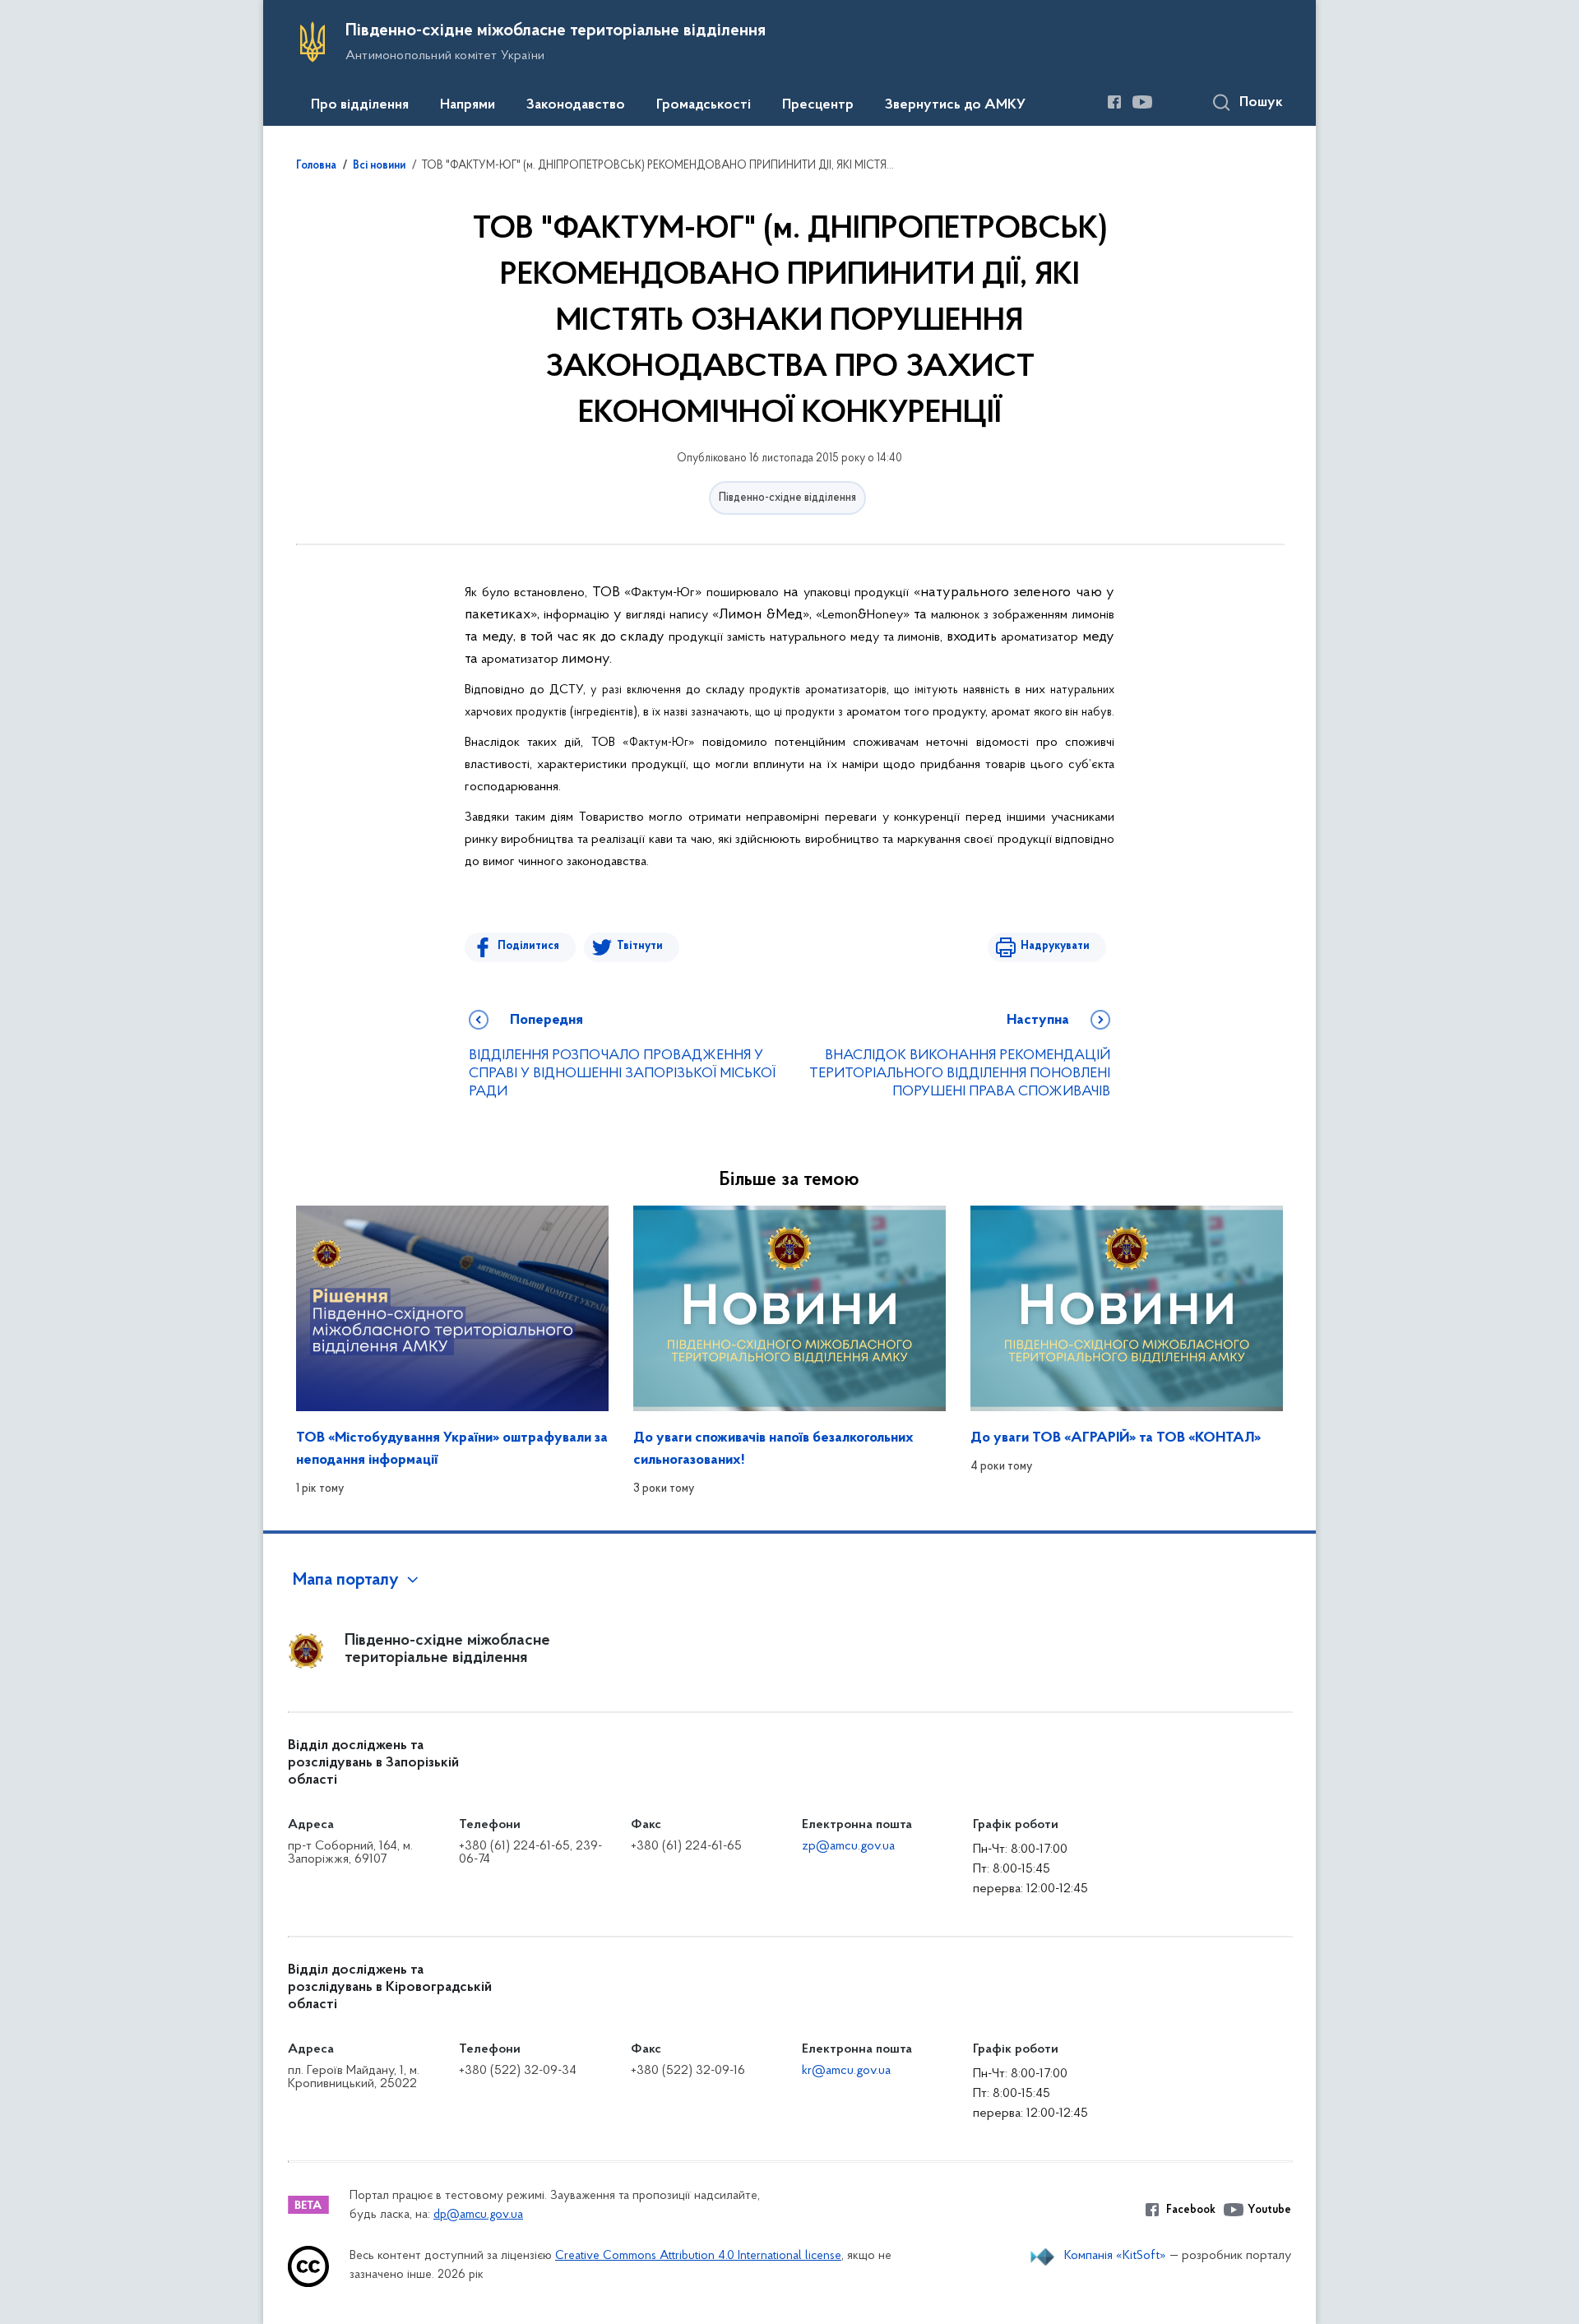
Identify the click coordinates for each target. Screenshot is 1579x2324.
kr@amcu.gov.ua (846, 2071)
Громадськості (704, 105)
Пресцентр (818, 105)
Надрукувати (1055, 946)
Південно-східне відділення (787, 498)
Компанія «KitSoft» (1115, 2256)
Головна (316, 166)
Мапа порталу (346, 1581)
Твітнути (640, 946)
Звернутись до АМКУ (955, 105)
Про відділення (360, 105)
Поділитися (528, 946)
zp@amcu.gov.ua (848, 1846)
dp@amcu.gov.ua (478, 2215)
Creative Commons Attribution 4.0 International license (698, 2256)
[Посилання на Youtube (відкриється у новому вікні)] (1142, 102)
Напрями (468, 105)
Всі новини (379, 166)
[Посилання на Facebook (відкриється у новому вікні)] (1114, 102)
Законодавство (576, 105)
